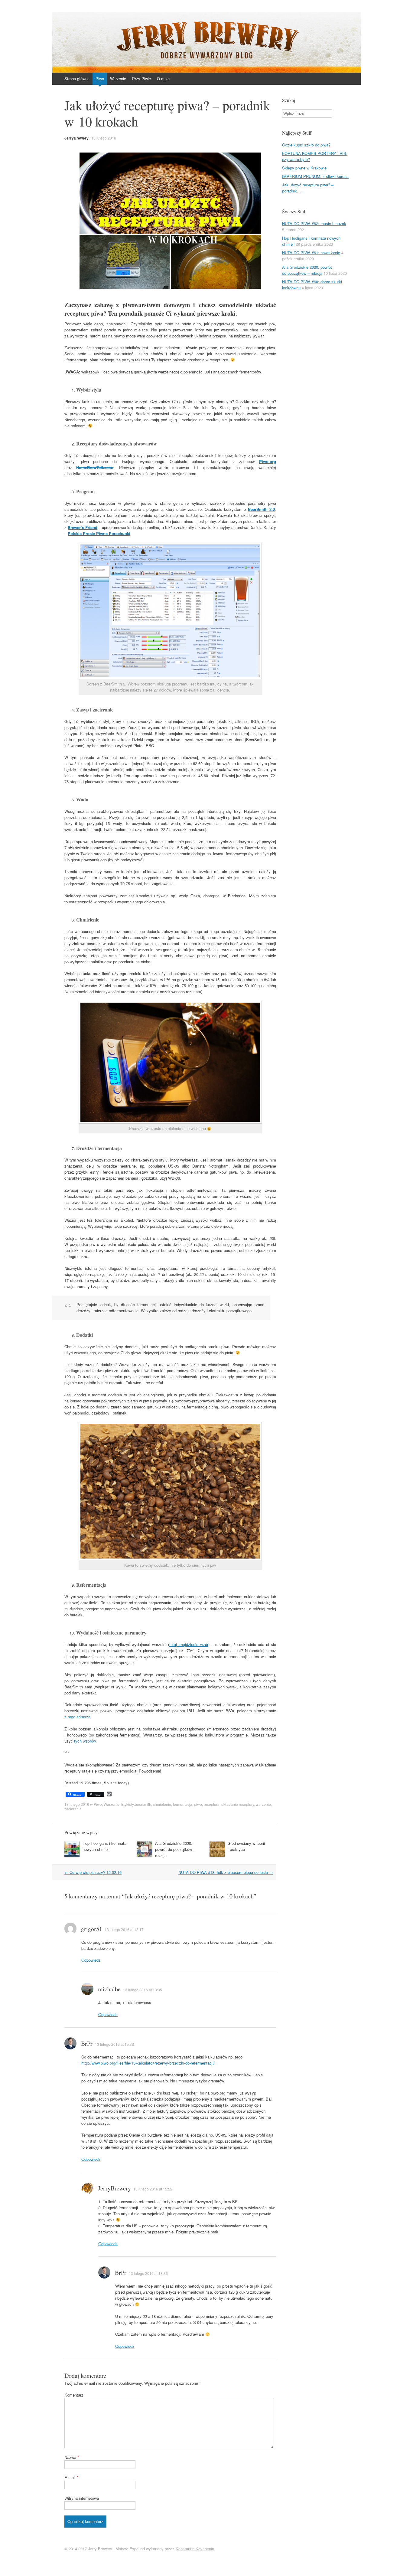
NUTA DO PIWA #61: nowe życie (311, 253)
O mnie (163, 79)
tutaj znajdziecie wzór (189, 1644)
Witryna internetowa (82, 2498)
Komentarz (74, 2395)
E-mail (71, 2477)
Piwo (100, 79)
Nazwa (72, 2457)
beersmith (143, 1804)
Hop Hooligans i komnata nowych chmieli (104, 1846)
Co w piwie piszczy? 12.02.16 (93, 1872)
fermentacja (183, 1804)
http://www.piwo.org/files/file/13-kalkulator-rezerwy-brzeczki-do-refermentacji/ (148, 2063)
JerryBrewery (76, 138)
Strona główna (77, 79)
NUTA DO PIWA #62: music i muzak (314, 223)
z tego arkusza (77, 1717)
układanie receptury (238, 1804)
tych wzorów (85, 1741)
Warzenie (118, 79)
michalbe (109, 1989)
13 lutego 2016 (104, 138)
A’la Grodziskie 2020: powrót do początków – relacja (175, 1849)
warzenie (263, 1804)
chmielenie (162, 1804)
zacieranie (73, 1809)
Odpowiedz (91, 1960)
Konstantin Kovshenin (195, 2549)
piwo (198, 1804)
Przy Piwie (141, 79)
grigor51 (92, 1929)
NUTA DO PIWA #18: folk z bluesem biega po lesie (226, 1872)
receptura (212, 1804)
